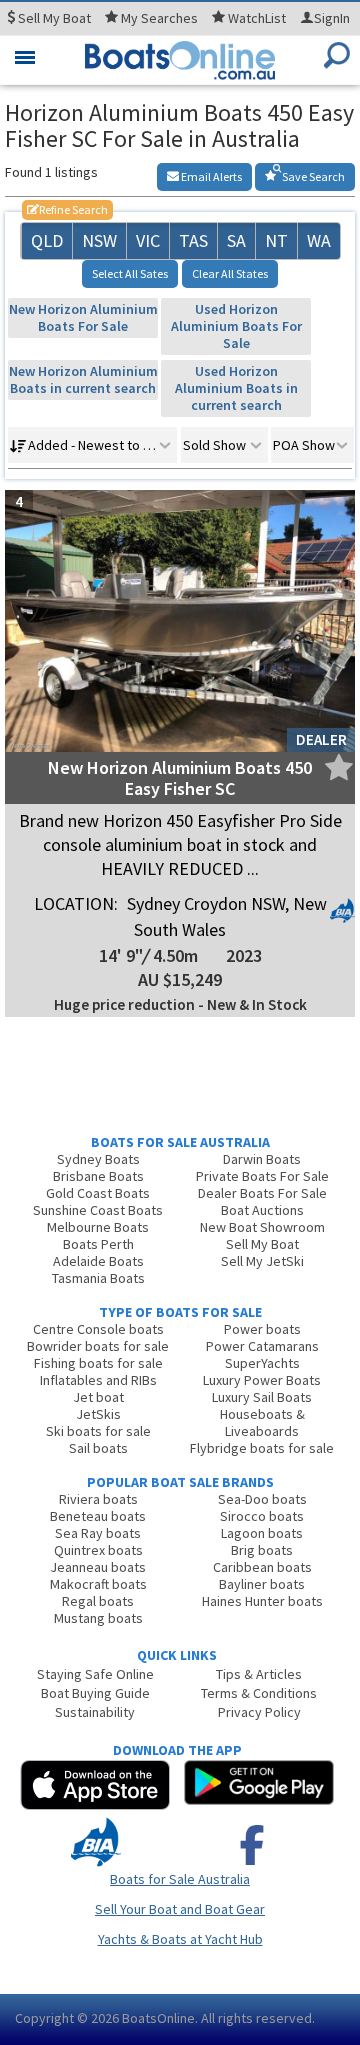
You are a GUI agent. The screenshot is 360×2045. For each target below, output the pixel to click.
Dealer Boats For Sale (262, 1193)
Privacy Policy (259, 1712)
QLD (47, 240)
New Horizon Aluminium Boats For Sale (83, 317)
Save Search (312, 176)
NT (276, 240)
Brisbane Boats (98, 1176)
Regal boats (98, 1601)
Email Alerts (210, 176)
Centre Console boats (98, 1329)
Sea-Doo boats (262, 1499)
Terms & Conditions (259, 1693)
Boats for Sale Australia (180, 1879)
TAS (193, 240)
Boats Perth (98, 1244)
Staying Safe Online (95, 1674)
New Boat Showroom (262, 1227)
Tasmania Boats (98, 1278)
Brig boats (262, 1550)
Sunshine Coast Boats (98, 1210)
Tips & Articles (259, 1674)
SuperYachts (262, 1363)
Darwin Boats (262, 1159)
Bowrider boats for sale (98, 1346)
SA (236, 240)
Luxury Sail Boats (262, 1397)
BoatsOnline (158, 2018)
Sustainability (95, 1712)
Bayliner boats (262, 1584)
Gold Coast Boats (98, 1193)
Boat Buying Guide (95, 1693)
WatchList (257, 18)
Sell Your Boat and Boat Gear (180, 1909)
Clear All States (230, 273)
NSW (99, 240)
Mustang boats (98, 1618)
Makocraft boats (98, 1584)
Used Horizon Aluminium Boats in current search (236, 388)
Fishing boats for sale (98, 1363)
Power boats (262, 1329)
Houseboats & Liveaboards (262, 1422)
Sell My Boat (262, 1244)
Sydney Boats (98, 1159)
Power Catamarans (262, 1346)
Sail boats (98, 1448)
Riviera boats (98, 1499)
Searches (159, 18)
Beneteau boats (98, 1516)
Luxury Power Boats (262, 1380)
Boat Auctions (262, 1210)
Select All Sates (130, 273)
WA (319, 240)
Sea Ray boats (98, 1533)
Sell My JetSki (262, 1261)
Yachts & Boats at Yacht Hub (180, 1939)
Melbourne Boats (98, 1227)
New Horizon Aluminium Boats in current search (83, 379)
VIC (148, 240)
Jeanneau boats (98, 1567)
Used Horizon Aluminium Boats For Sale (236, 326)
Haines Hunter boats (262, 1601)
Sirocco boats (262, 1516)
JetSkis (98, 1414)
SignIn (332, 18)
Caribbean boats (262, 1567)
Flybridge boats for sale (262, 1448)
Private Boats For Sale (262, 1176)
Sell (53, 18)
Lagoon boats (262, 1533)
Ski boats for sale (98, 1431)
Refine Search (67, 209)
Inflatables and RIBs (98, 1380)
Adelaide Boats (98, 1261)
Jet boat (98, 1397)
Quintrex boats (98, 1550)
